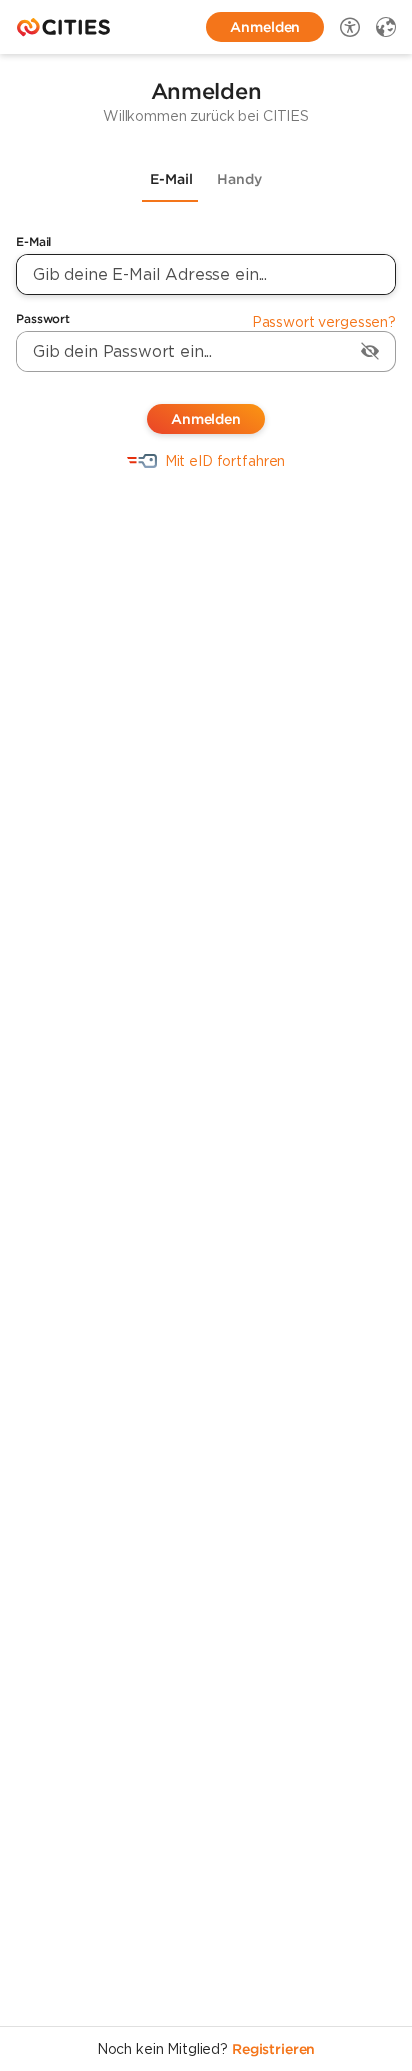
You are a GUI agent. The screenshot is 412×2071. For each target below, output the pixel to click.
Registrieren (273, 2049)
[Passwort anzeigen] (370, 351)
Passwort (43, 318)
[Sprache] (386, 27)
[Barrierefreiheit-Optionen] (350, 27)
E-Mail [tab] (171, 179)
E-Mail (33, 241)
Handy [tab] (239, 179)
